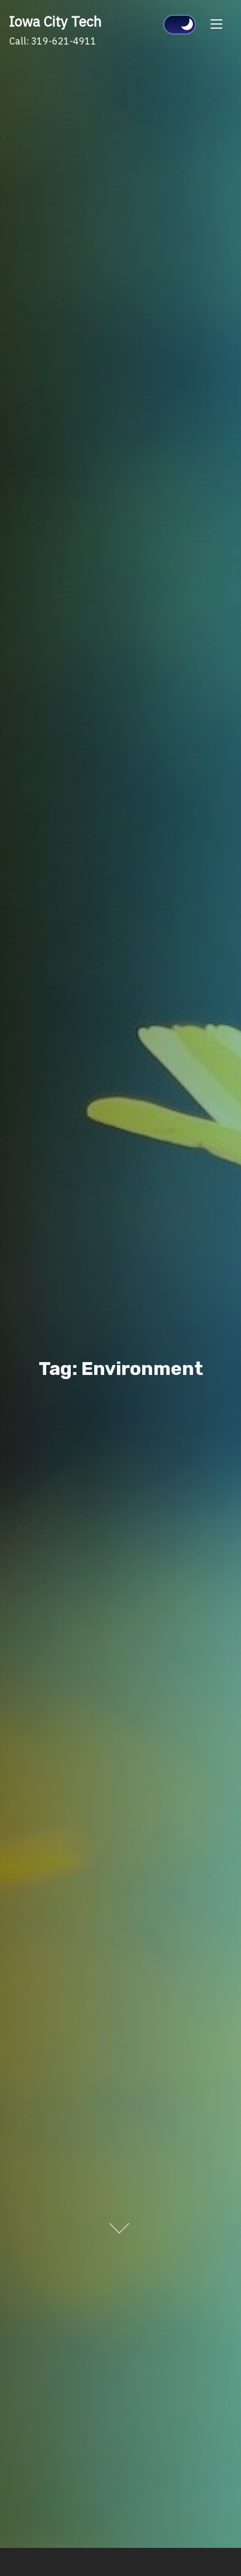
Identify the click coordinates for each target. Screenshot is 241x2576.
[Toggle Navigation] (216, 23)
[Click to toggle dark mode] (180, 25)
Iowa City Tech (56, 21)
